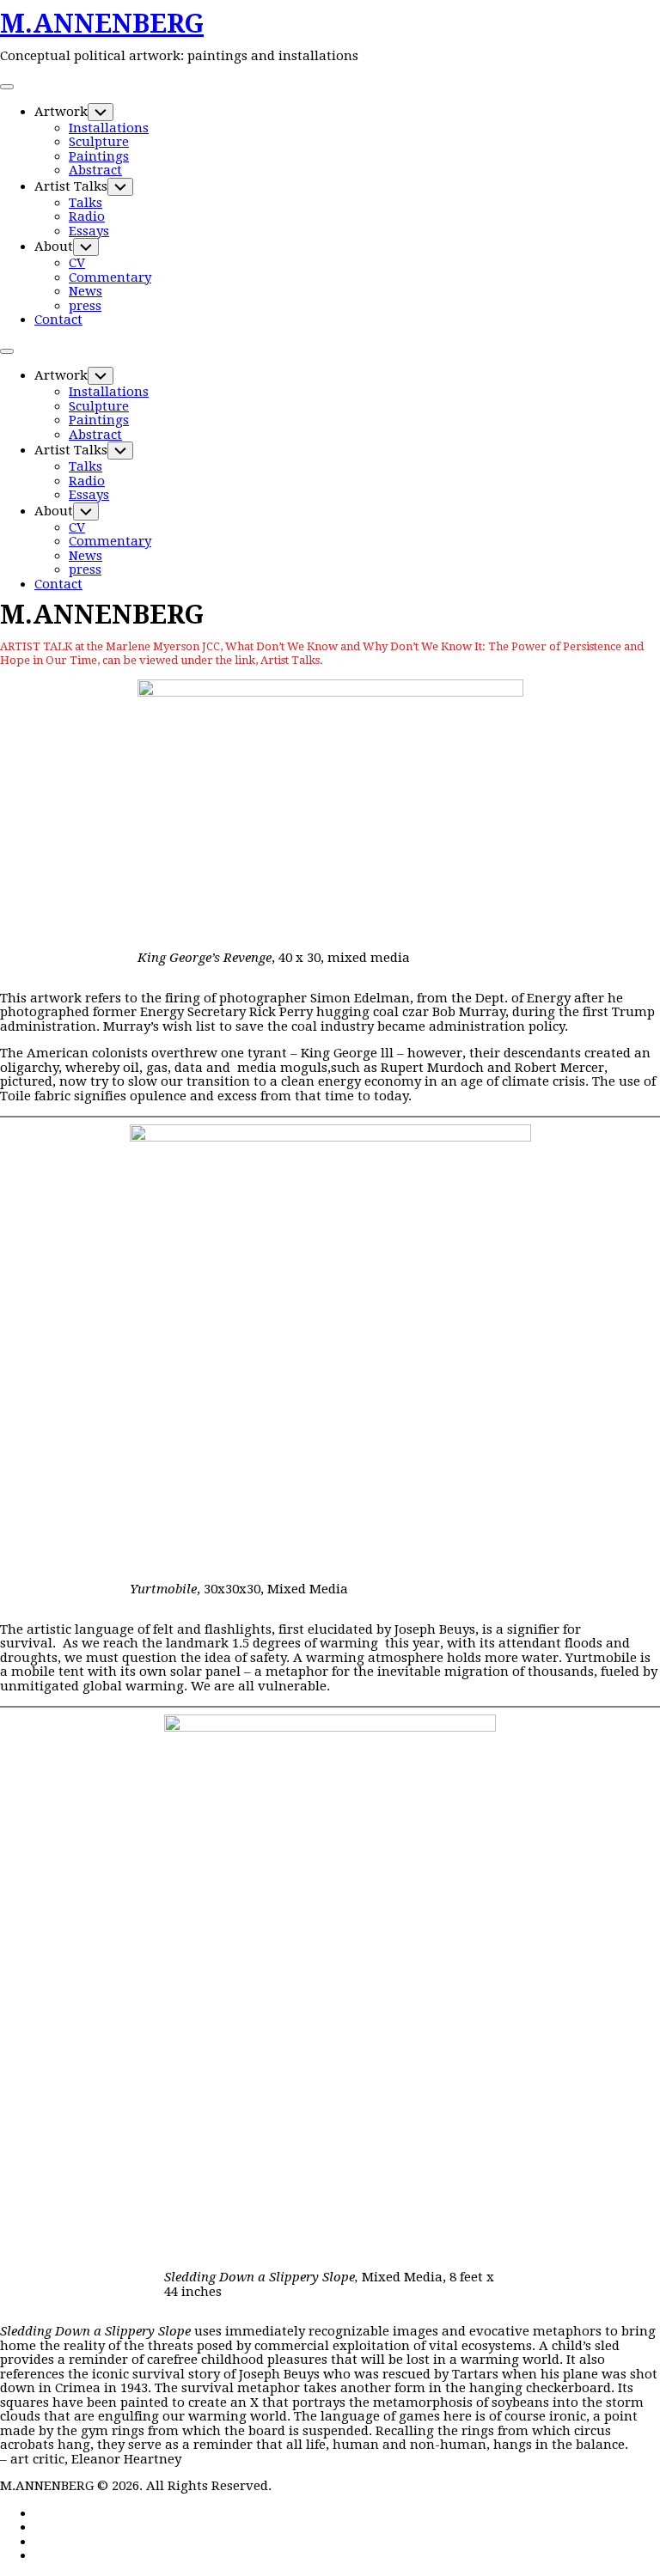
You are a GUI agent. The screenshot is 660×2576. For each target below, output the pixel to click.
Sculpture (99, 142)
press (85, 306)
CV (77, 263)
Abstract (95, 170)
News (86, 291)
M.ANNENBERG (102, 24)
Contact (58, 320)
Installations (109, 128)
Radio (87, 216)
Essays (89, 231)
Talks (86, 203)
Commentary (110, 277)
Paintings (99, 156)
